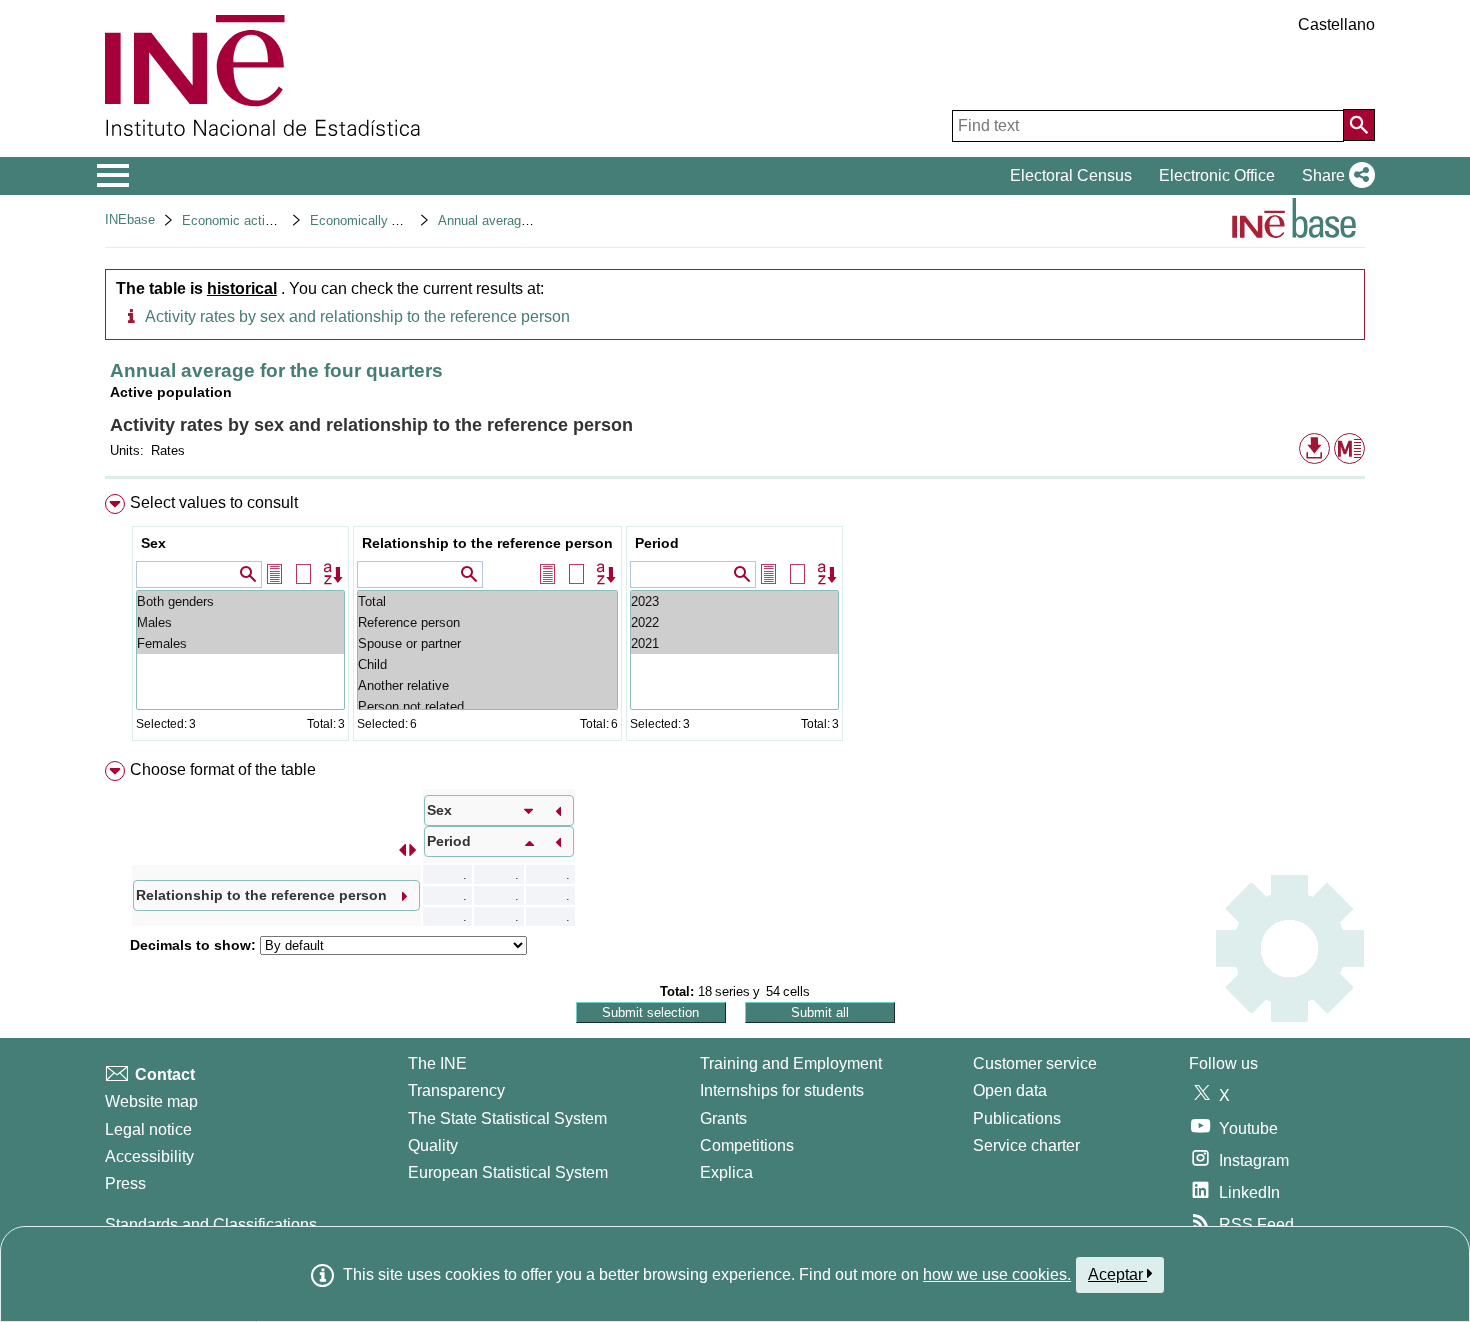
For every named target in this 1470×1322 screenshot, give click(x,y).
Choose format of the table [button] (223, 769)
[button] (1334, 176)
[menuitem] (735, 621)
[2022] (734, 622)
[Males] (240, 622)
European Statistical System (508, 1172)
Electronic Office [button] (1217, 175)
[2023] (734, 601)
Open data (1010, 1090)
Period (657, 543)
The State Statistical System (507, 1118)
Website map (151, 1101)
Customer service (1035, 1063)
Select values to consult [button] (214, 502)
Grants (723, 1118)
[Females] (240, 643)
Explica (726, 1172)
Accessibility (149, 1156)
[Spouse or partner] (487, 643)
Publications (1017, 1118)
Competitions (747, 1145)
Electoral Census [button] (1071, 175)
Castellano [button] (1336, 24)
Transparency (456, 1090)
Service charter (1026, 1145)
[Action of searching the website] (1359, 125)
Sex (153, 543)
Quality (433, 1145)
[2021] (734, 643)
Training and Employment (791, 1063)
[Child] (487, 664)
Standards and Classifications (211, 1224)
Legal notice (148, 1129)
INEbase (130, 219)
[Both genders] (240, 601)
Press (125, 1183)
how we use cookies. (997, 1274)
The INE (437, 1063)
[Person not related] (487, 706)
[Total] (487, 601)
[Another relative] (487, 685)
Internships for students (782, 1090)
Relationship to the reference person (487, 543)
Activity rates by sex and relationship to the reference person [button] (357, 316)
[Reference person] (487, 622)
